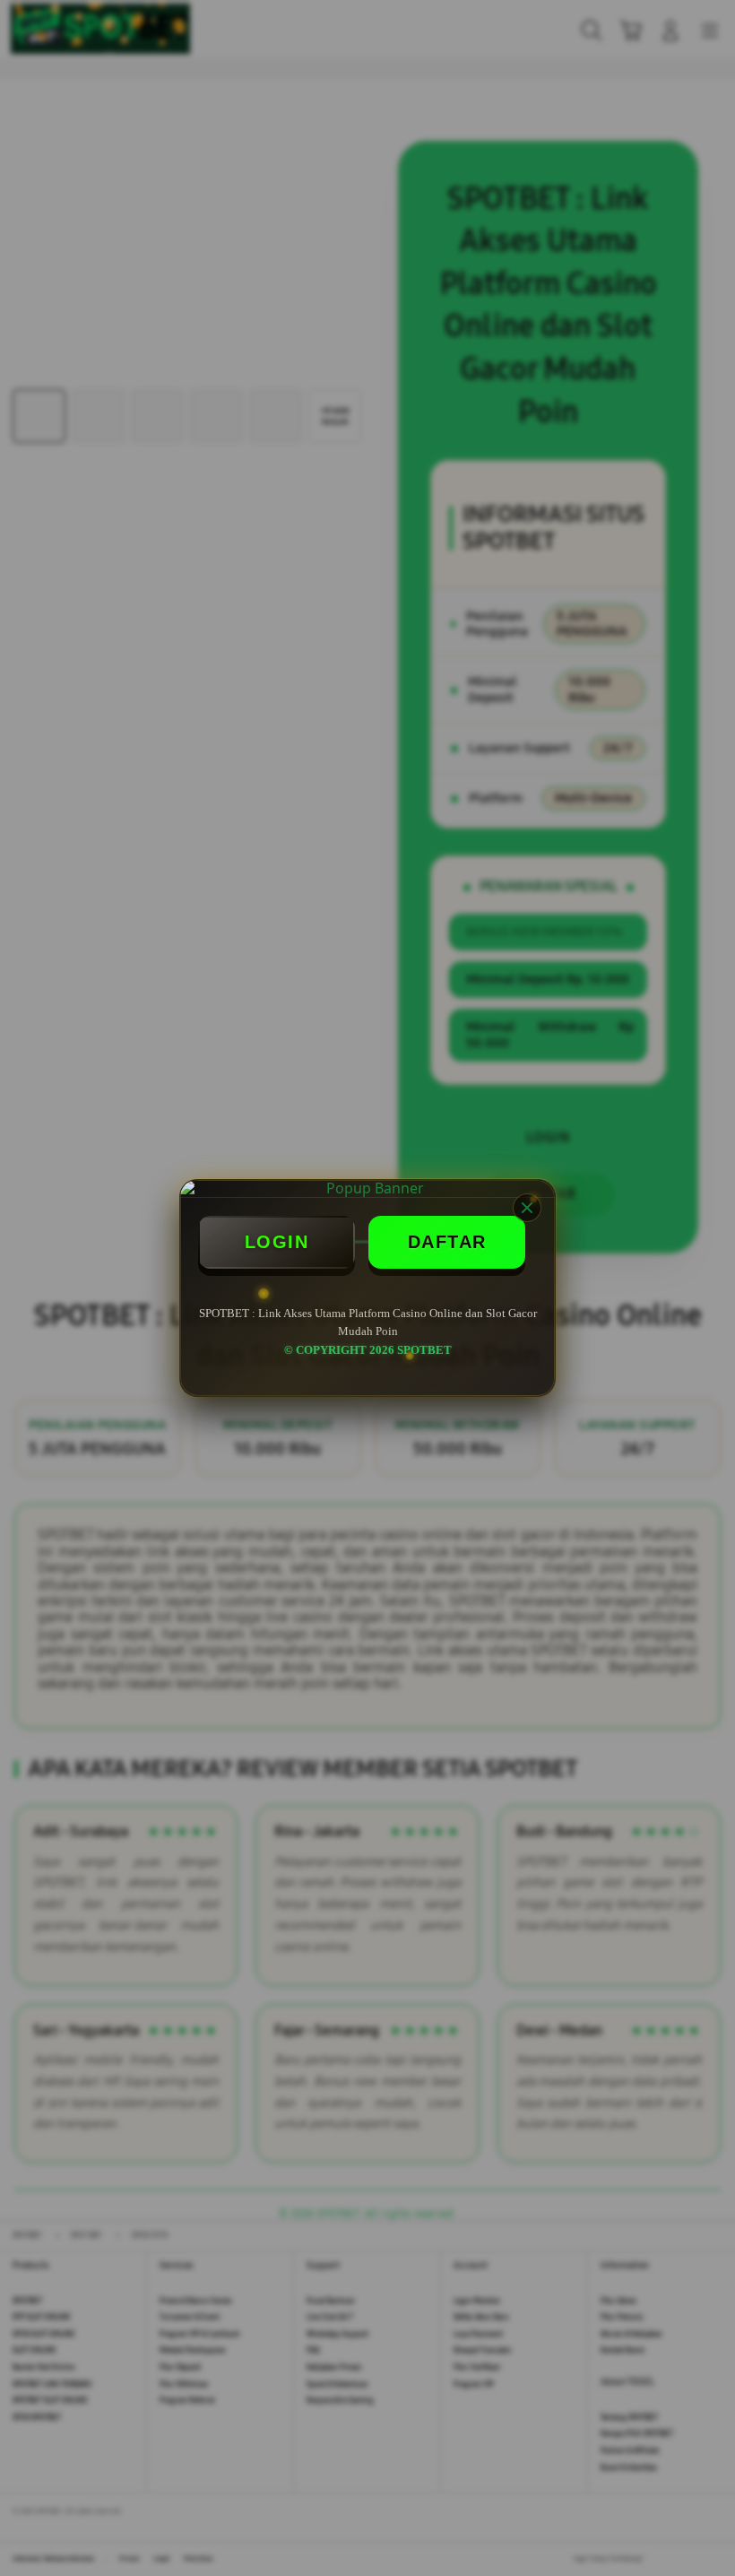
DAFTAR (447, 1242)
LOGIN (277, 1242)
